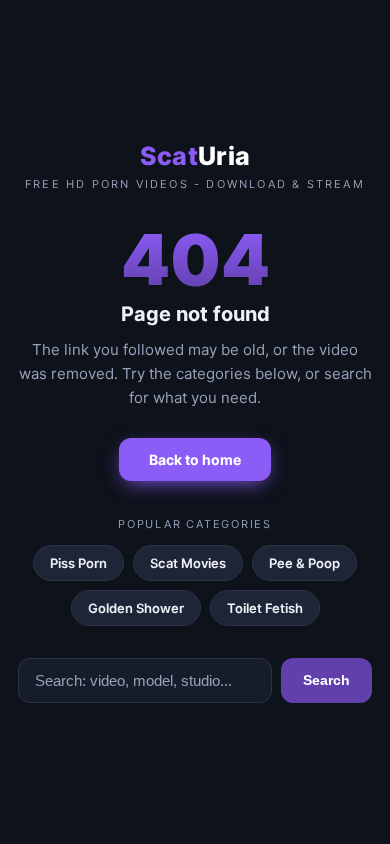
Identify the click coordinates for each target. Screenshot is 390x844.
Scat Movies (188, 563)
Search (326, 680)
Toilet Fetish (265, 608)
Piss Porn (78, 563)
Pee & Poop (304, 563)
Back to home (195, 459)
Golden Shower (136, 608)
